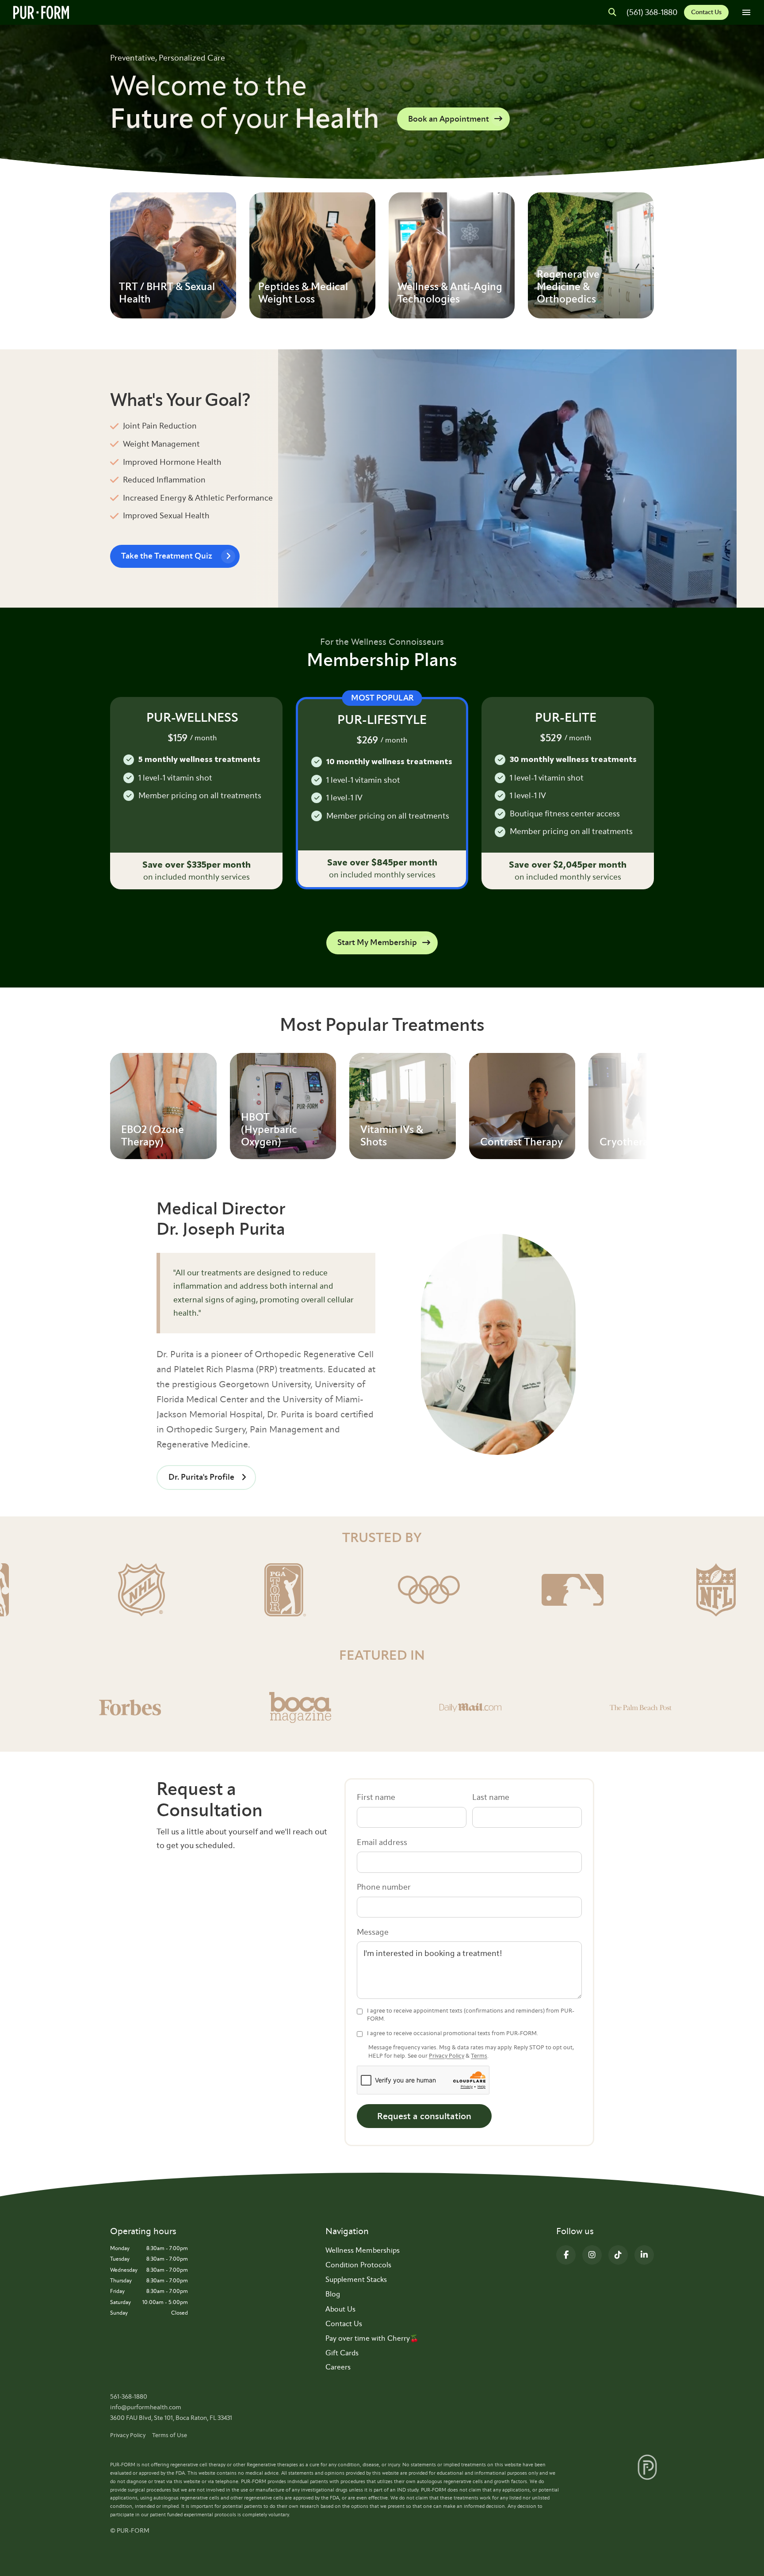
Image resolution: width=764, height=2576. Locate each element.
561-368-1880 (129, 2397)
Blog (333, 2294)
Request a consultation (424, 2116)
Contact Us (706, 12)
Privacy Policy (447, 2056)
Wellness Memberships (363, 2250)
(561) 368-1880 (652, 12)
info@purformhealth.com (146, 2407)
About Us (340, 2309)
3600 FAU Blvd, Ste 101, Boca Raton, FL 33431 (171, 2418)
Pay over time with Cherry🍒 (372, 2338)
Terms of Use (170, 2435)
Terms (479, 2056)
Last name (491, 1797)
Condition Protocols (358, 2265)
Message (373, 1932)
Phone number (384, 1887)
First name (376, 1797)
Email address (382, 1842)
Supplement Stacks (356, 2279)
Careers (338, 2367)
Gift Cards (342, 2353)
